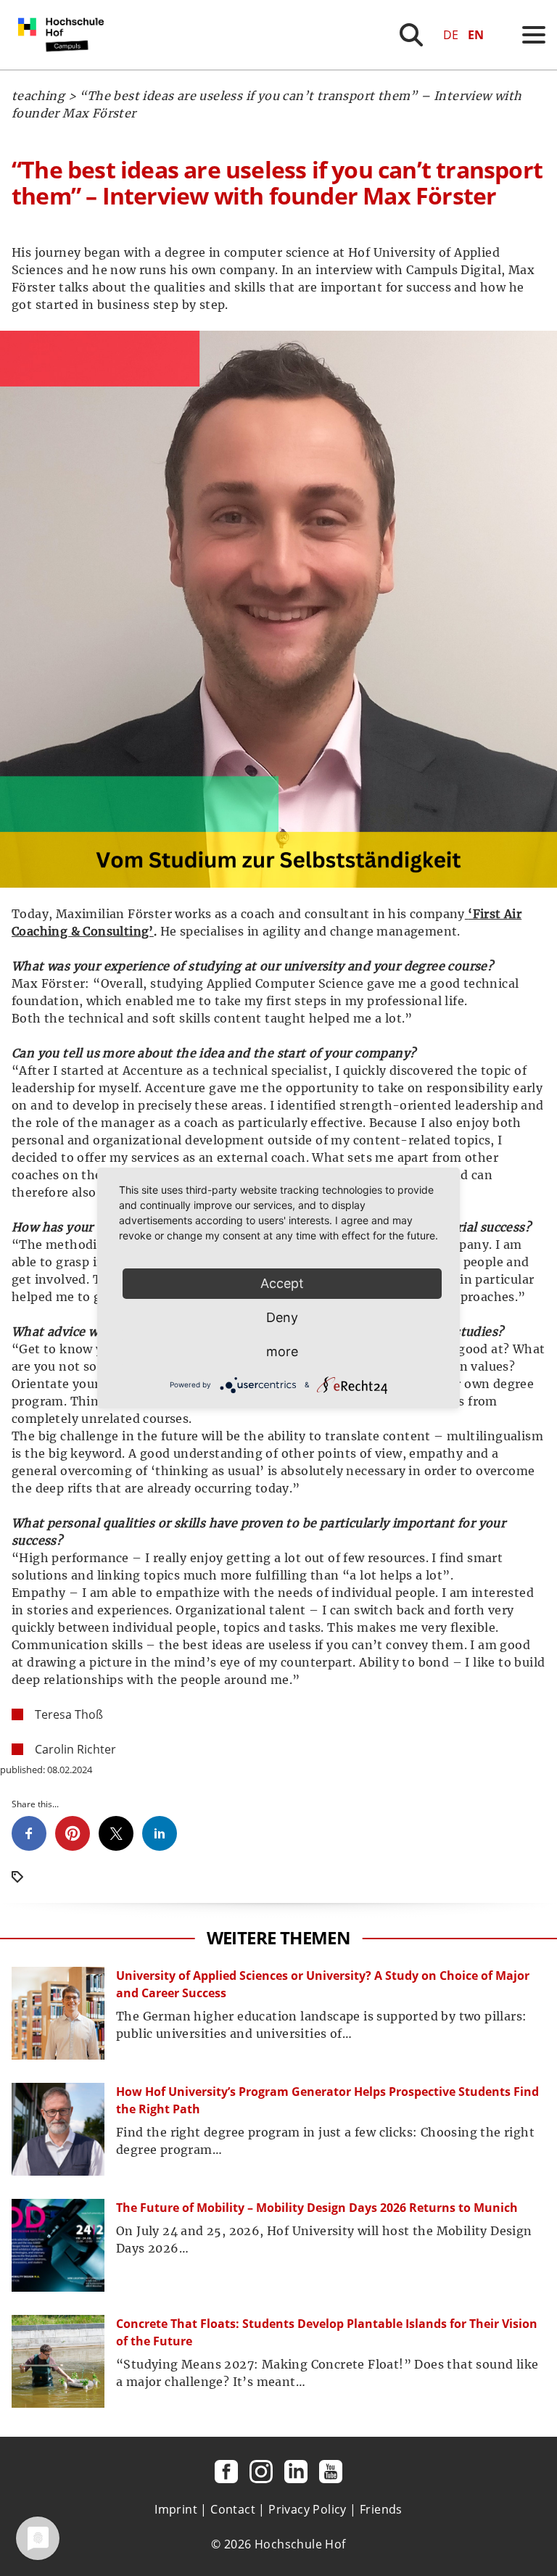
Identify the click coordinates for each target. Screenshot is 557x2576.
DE (451, 35)
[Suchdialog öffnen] (411, 35)
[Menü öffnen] (534, 35)
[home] (64, 65)
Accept (282, 1283)
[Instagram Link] (261, 2472)
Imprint (176, 2509)
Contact (233, 2509)
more (282, 1351)
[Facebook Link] (226, 2472)
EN (476, 35)
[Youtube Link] (331, 2472)
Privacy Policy (308, 2509)
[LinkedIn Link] (296, 2472)
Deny (282, 1317)
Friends (381, 2509)
